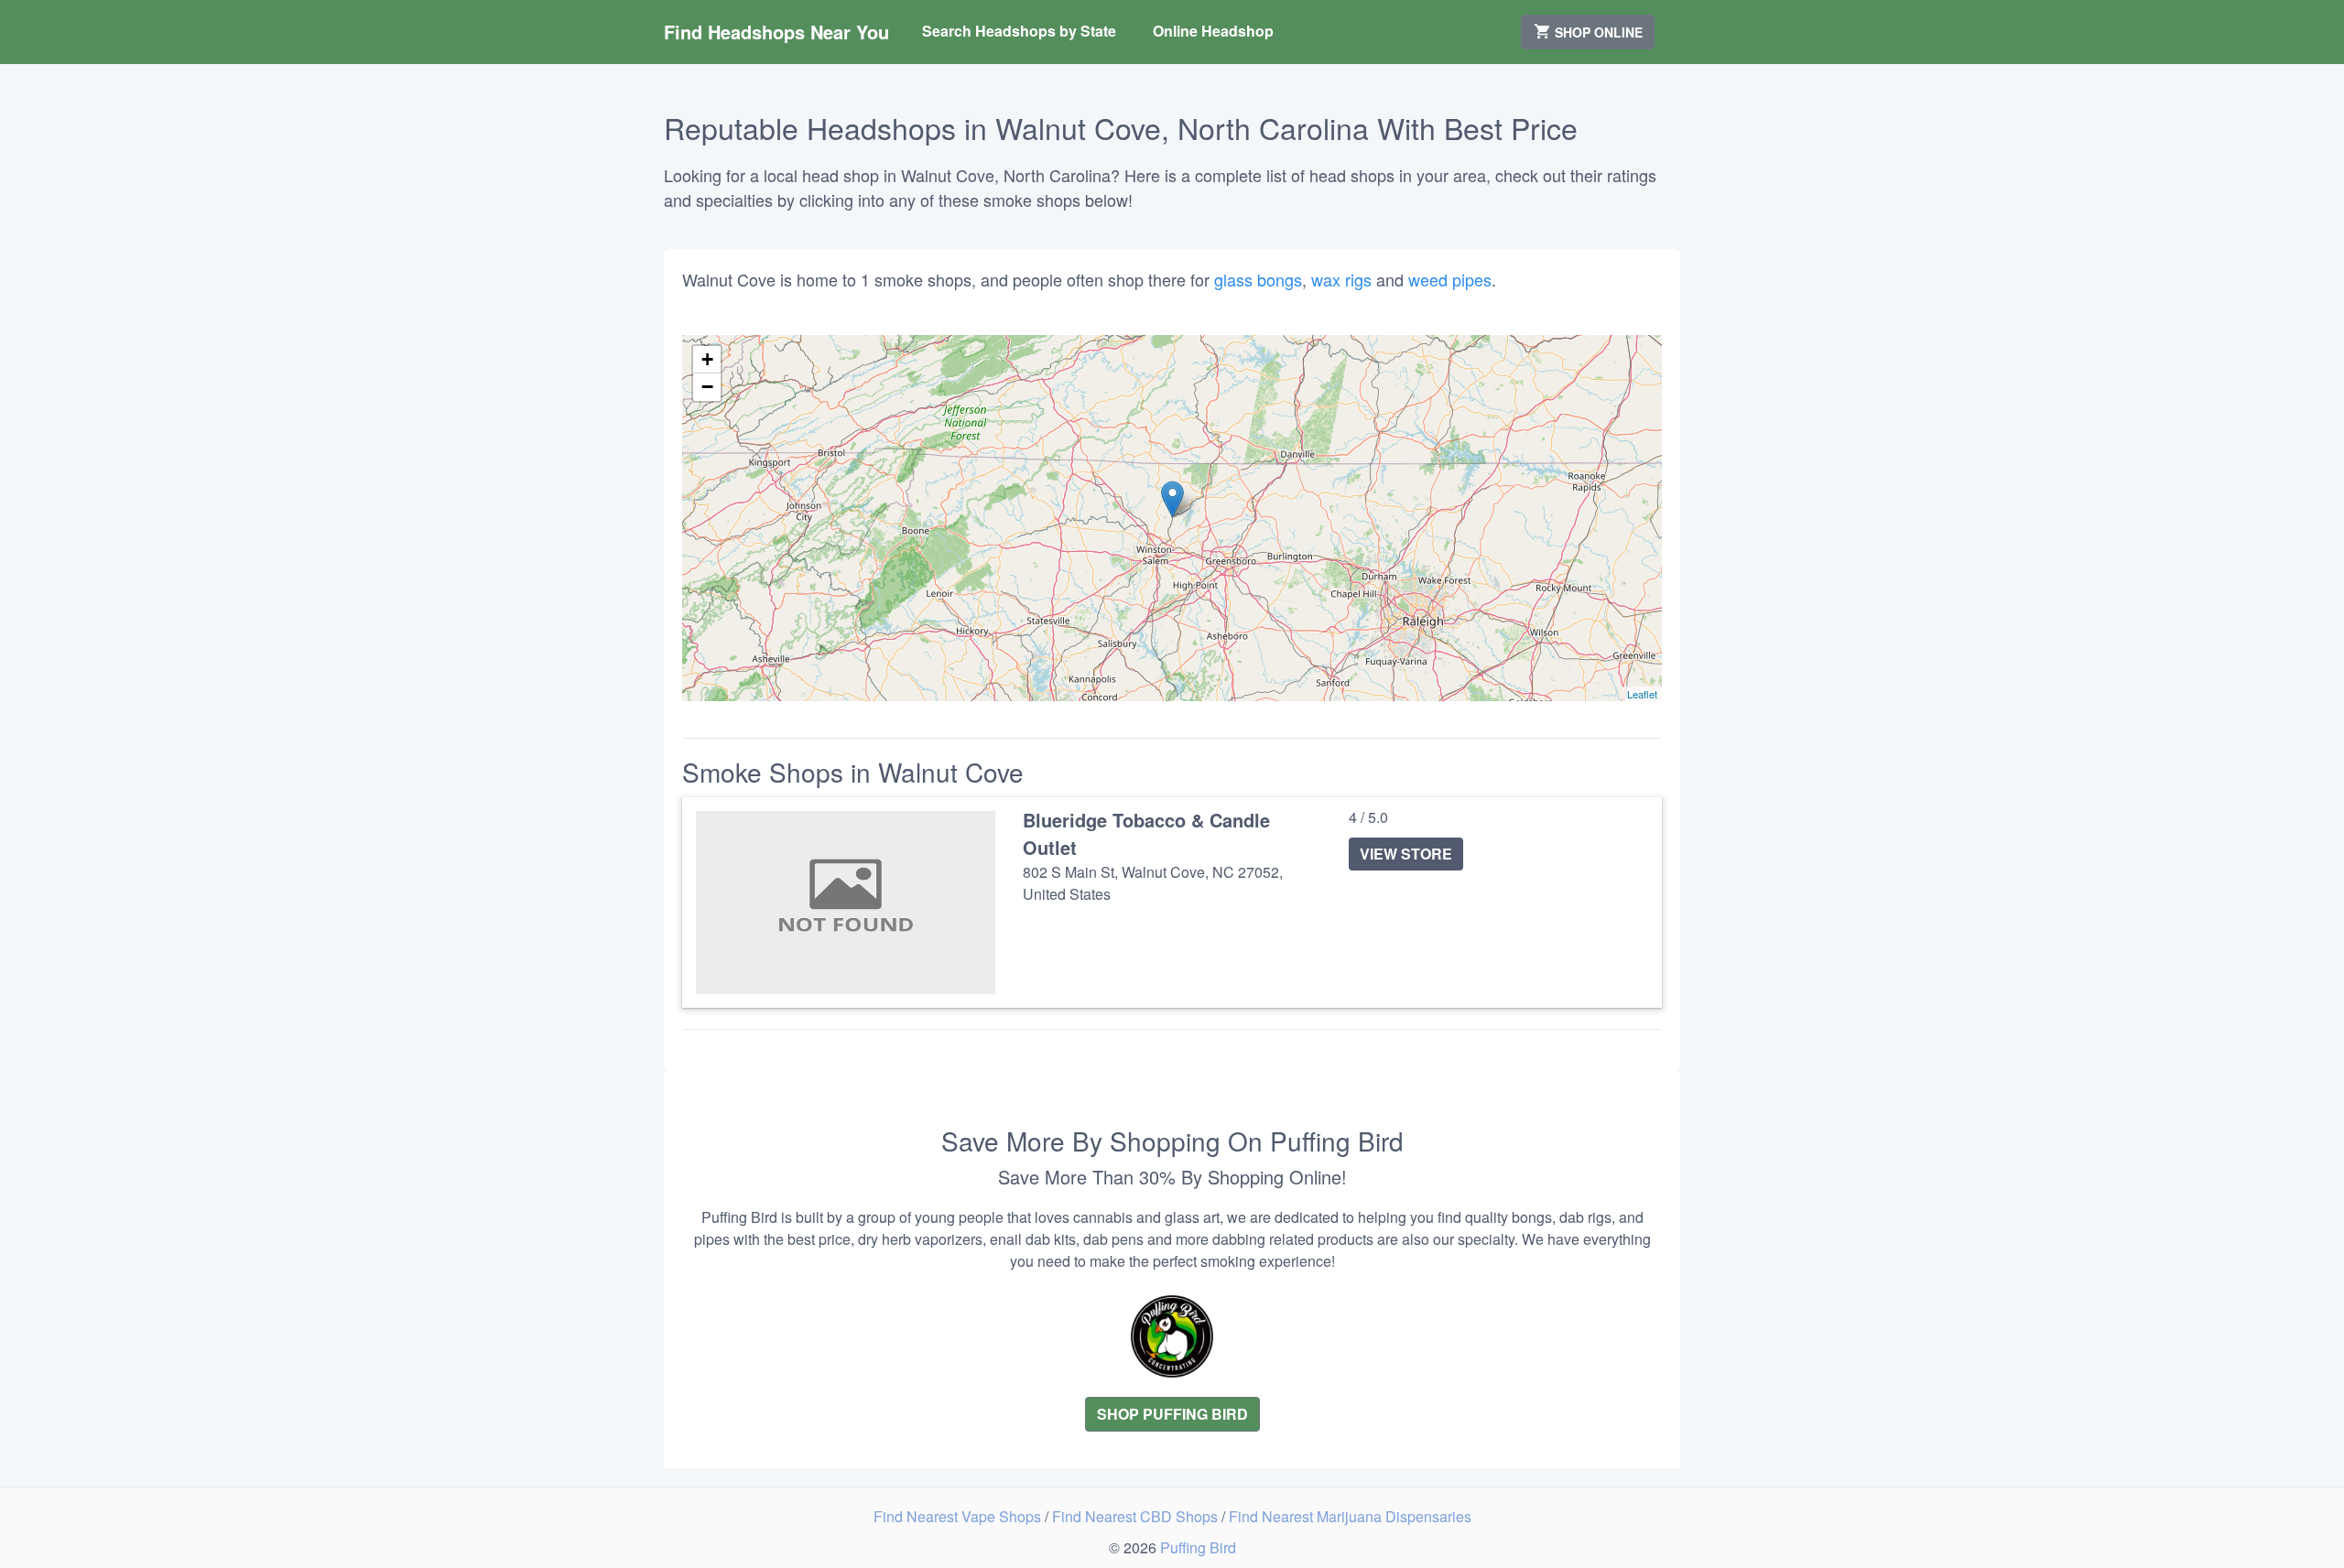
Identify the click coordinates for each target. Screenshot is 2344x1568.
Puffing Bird (1198, 1547)
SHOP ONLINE (1597, 32)
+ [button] (707, 359)
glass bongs (1258, 279)
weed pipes (1450, 279)
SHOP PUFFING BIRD (1172, 1414)
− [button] (707, 387)
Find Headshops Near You (776, 32)
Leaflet (1642, 694)
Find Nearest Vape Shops (959, 1516)
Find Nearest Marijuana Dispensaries (1350, 1516)
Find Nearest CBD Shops (1137, 1516)
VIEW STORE (1406, 854)
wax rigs (1341, 279)
